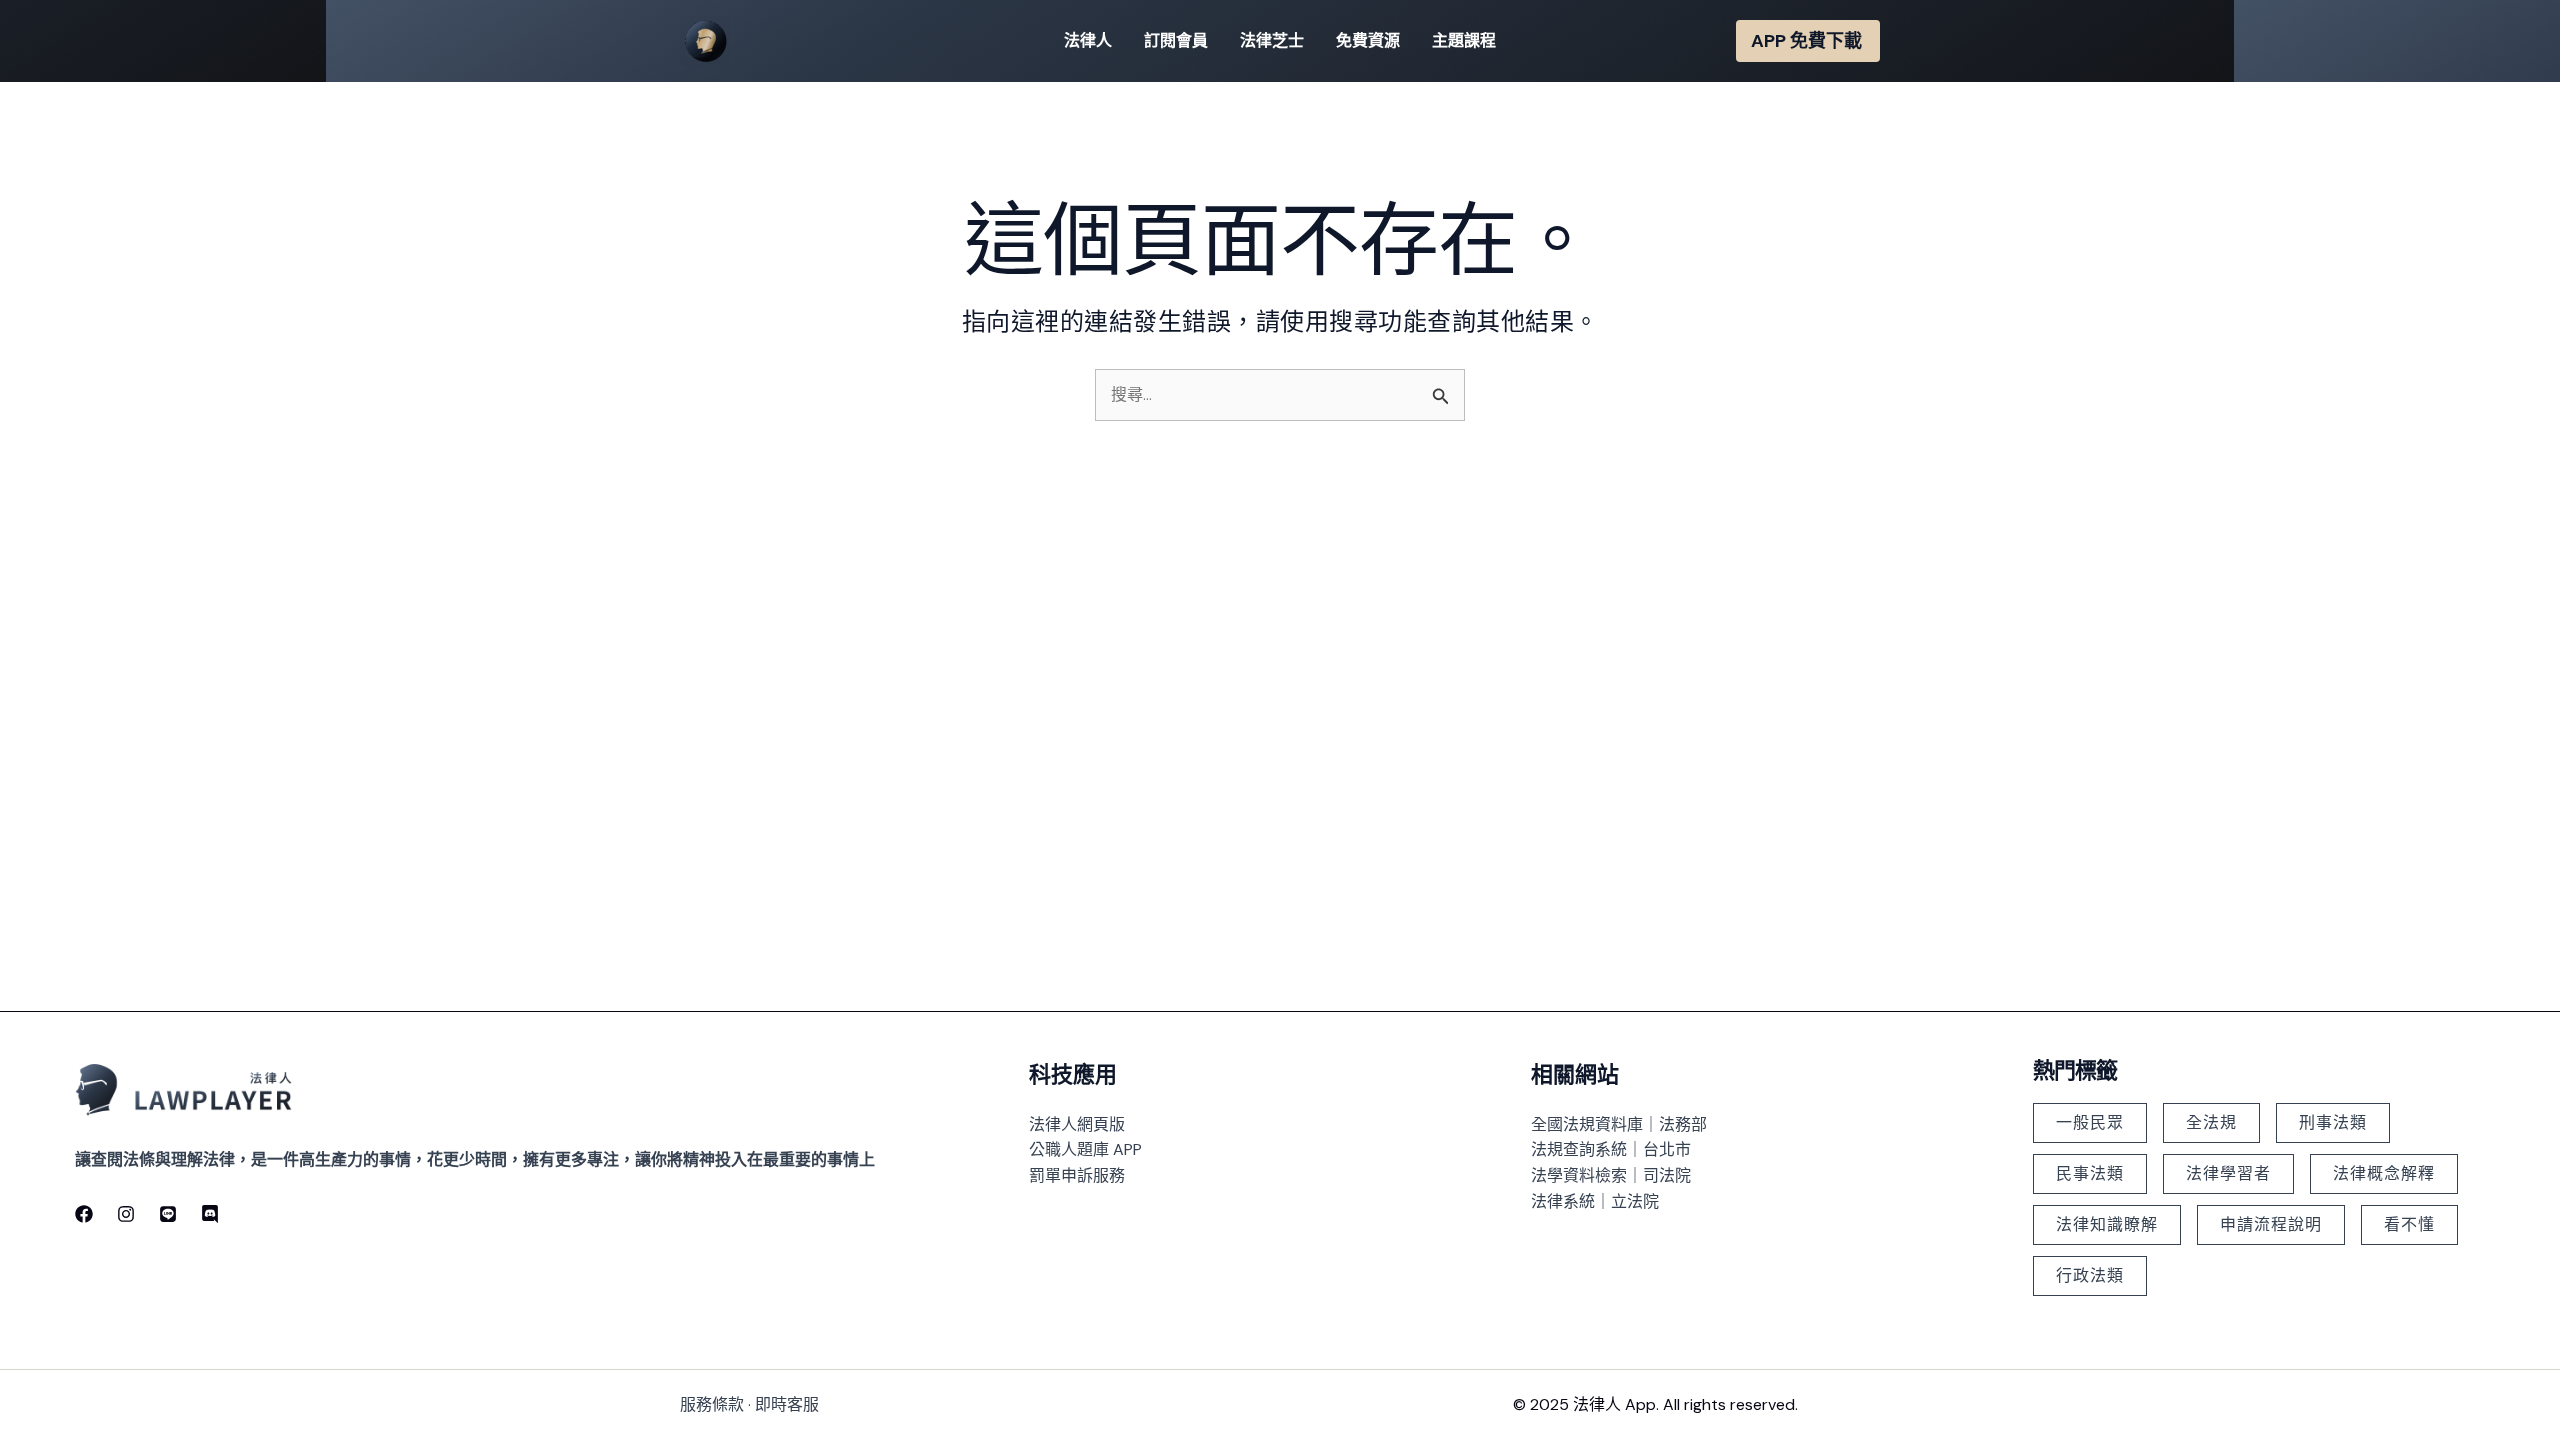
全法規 (2211, 1122)
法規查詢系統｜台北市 (1611, 1149)
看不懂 (2409, 1224)
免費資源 (1368, 40)
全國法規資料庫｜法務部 (1619, 1124)
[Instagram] (126, 1214)
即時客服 (787, 1404)
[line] (168, 1214)
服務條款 (712, 1404)
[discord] (210, 1214)
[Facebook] (84, 1214)
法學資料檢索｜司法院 (1611, 1175)
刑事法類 (2333, 1122)
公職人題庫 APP (1085, 1149)
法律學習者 (2228, 1173)
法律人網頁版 (1077, 1124)
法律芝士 (1272, 40)
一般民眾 (2090, 1122)
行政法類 (2090, 1275)
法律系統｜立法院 (1595, 1201)
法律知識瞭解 (2107, 1224)
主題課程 (1464, 40)
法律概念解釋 (2384, 1173)
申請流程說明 (2271, 1224)
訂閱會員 (1176, 40)
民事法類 (2090, 1173)
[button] (1808, 41)
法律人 (1088, 40)
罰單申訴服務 (1077, 1175)
